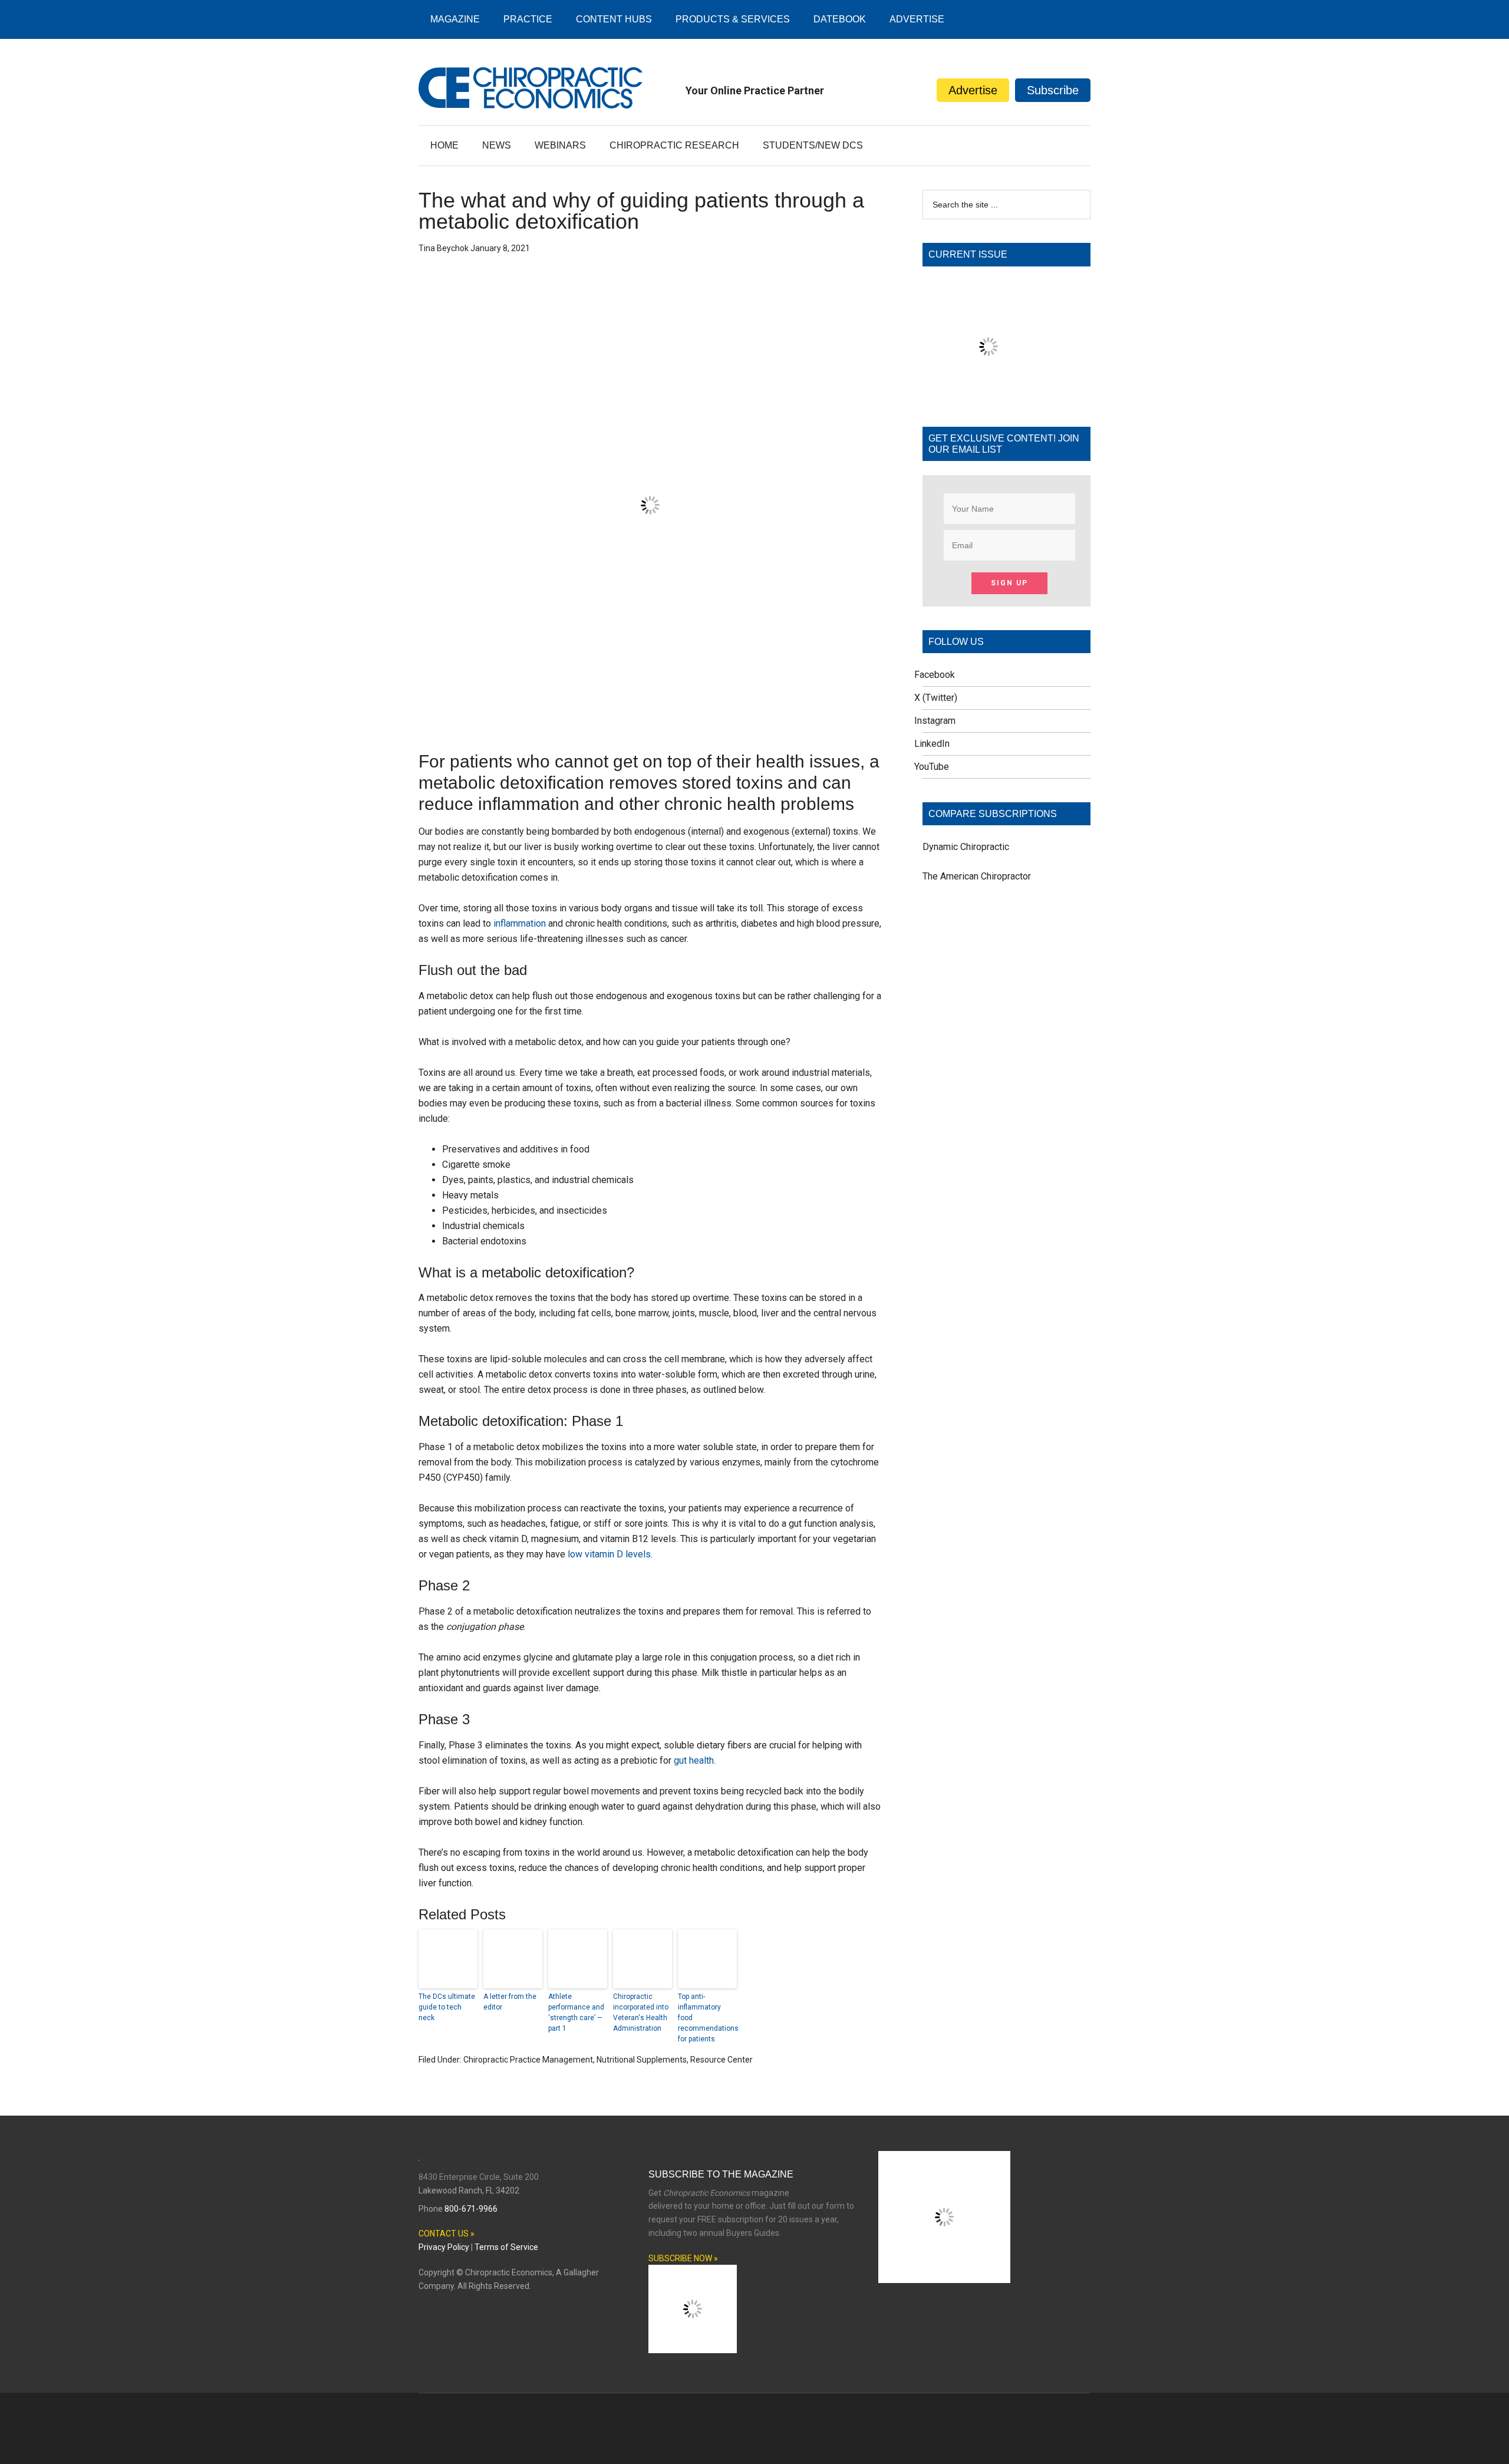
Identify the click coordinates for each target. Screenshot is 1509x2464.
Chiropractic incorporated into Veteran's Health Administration (641, 2012)
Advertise (973, 90)
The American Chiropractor (977, 876)
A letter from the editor (510, 2002)
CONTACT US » (447, 2234)
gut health (694, 1760)
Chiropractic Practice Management (528, 2060)
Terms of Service (506, 2247)
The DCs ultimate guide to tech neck (447, 2007)
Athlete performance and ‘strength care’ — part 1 (576, 2012)
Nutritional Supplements (642, 2060)
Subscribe (1053, 90)
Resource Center (721, 2060)
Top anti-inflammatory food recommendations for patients (707, 2018)
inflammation (520, 923)
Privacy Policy (444, 2247)
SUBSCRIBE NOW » (683, 2258)
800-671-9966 (471, 2209)
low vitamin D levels (609, 1554)
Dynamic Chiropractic (966, 847)
